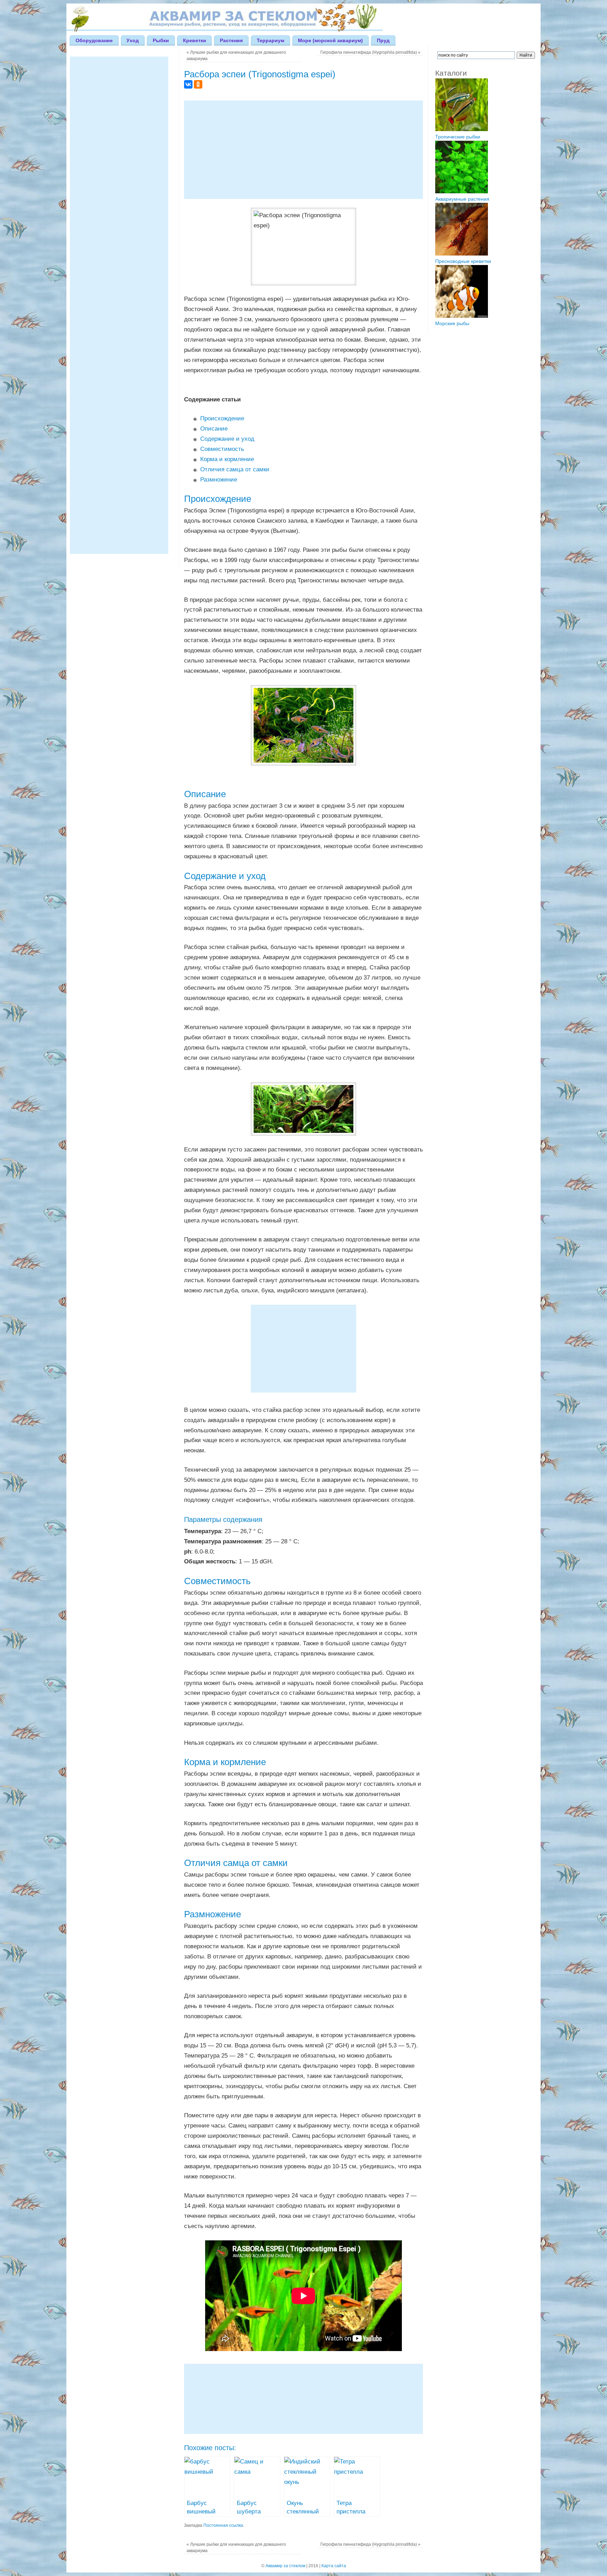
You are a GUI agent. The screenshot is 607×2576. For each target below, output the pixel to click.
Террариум (270, 40)
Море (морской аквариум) (330, 40)
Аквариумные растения (462, 199)
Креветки (195, 40)
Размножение (219, 480)
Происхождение (222, 418)
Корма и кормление (227, 459)
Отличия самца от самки (235, 469)
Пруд (383, 40)
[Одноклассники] (198, 84)
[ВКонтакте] (188, 84)
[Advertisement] (303, 150)
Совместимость (222, 449)
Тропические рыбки (458, 137)
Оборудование (94, 40)
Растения (231, 40)
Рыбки (161, 40)
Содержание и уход (227, 439)
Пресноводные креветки (463, 261)
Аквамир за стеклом (285, 2566)
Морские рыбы (452, 323)
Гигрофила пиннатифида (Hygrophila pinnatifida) (370, 52)
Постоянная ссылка (223, 2525)
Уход (133, 40)
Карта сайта (334, 2566)
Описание (214, 429)
